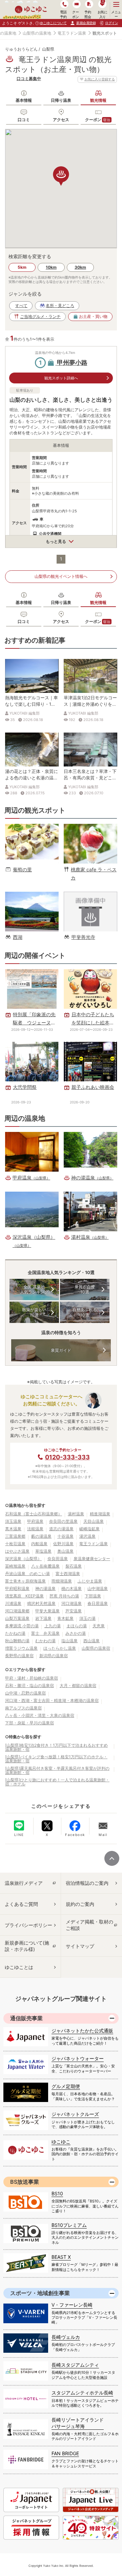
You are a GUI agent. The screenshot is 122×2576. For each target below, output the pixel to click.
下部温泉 (93, 1596)
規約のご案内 (80, 1904)
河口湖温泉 (72, 1603)
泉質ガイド (61, 1350)
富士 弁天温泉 (45, 1633)
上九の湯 (53, 1626)
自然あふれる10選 (85, 1312)
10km (51, 267)
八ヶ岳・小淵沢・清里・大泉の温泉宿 (40, 1715)
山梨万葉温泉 (17, 1618)
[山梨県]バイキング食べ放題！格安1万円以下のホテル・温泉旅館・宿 (56, 1759)
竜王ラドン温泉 (72, 33)
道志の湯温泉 (61, 1529)
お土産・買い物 (93, 316)
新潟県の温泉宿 (54, 1656)
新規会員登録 (86, 23)
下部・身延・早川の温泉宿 (29, 1723)
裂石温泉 (74, 1566)
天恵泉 (99, 1626)
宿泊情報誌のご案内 (87, 1883)
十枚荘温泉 (15, 1544)
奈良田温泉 (58, 1559)
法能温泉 (35, 1529)
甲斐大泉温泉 (47, 1611)
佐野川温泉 (63, 1544)
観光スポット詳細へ (61, 378)
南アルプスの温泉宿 (23, 1708)
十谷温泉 (65, 1536)
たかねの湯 (15, 1633)
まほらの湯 (77, 1626)
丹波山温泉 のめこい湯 (27, 1574)
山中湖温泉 (98, 1588)
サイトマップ (80, 1946)
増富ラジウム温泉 (21, 1648)
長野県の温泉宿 (19, 1656)
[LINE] (19, 1825)
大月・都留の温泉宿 (78, 1685)
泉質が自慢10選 (85, 1290)
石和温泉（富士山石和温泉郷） (34, 1514)
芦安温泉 (74, 1611)
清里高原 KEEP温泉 (24, 1596)
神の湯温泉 (45, 1588)
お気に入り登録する (100, 79)
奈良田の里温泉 (63, 1521)
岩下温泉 (43, 1618)
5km (22, 267)
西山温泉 (91, 1641)
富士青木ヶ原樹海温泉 (25, 1581)
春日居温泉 (98, 1603)
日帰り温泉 (61, 100)
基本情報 (24, 100)
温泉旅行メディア (24, 1883)
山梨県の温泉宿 (96, 1648)
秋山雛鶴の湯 (17, 1641)
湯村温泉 (76, 1514)
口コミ (24, 120)
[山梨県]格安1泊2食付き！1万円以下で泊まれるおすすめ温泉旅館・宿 (56, 1747)
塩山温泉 (69, 1641)
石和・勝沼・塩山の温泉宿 (29, 1685)
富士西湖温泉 (68, 1574)
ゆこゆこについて (53, 23)
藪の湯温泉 (41, 1536)
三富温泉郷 (15, 1536)
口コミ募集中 (29, 79)
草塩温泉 (43, 1551)
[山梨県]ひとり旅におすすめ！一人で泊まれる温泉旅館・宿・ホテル (57, 1782)
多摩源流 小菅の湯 (22, 1626)
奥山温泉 (65, 1551)
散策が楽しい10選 (34, 1312)
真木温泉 (13, 1529)
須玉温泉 (13, 1521)
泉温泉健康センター (92, 1559)
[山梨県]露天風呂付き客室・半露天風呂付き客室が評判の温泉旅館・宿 (57, 1770)
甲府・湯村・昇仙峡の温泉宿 (32, 1678)
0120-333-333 (67, 1457)
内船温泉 (39, 1544)
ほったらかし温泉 (60, 1648)
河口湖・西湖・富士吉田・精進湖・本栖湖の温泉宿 (52, 1700)
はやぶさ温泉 (17, 1551)
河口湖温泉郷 (17, 1611)
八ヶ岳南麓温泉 (45, 1566)
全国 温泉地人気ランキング (34, 1290)
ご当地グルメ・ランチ (40, 316)
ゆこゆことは (19, 1967)
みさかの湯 (76, 1633)
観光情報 (98, 100)
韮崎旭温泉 (15, 1566)
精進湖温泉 (100, 1514)
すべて (21, 306)
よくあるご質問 (21, 1904)
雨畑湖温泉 (62, 1581)
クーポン (98, 120)
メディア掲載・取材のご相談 (89, 1925)
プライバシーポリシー (28, 1925)
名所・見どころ (60, 306)
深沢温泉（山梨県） (23, 1559)
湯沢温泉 (87, 1536)
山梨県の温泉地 (37, 33)
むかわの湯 (45, 1641)
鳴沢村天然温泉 (41, 1603)
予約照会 (88, 14)
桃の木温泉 (72, 1588)
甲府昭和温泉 (17, 1588)
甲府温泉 (35, 1521)
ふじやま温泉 (90, 1581)
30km (80, 267)
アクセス (61, 120)
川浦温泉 (13, 1603)
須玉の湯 (87, 1618)
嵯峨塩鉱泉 (89, 1529)
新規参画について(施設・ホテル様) (27, 1946)
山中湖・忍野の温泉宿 (25, 1693)
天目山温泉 (94, 1521)
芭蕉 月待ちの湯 (64, 1596)
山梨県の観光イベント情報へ (61, 576)
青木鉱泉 (65, 1618)
